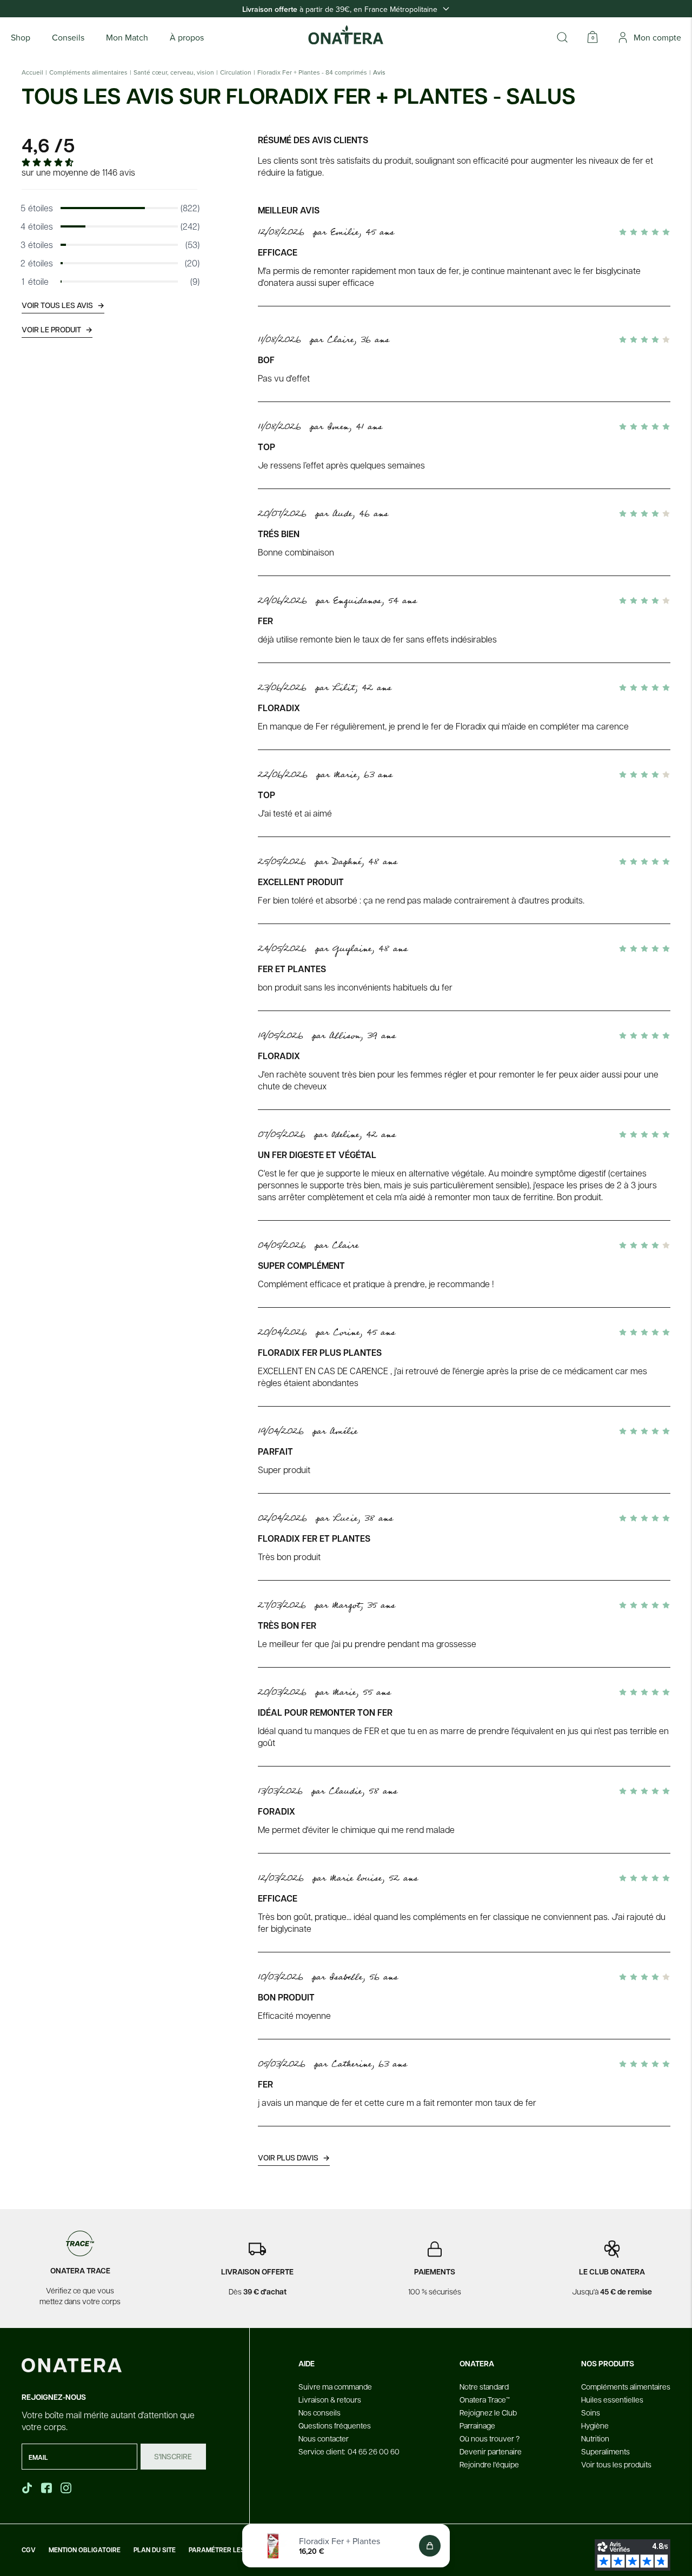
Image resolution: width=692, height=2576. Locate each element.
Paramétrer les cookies (232, 2550)
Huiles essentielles (612, 2399)
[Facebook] (48, 2488)
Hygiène (595, 2425)
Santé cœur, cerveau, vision (174, 72)
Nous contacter (324, 2438)
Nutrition (595, 2438)
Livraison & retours (330, 2399)
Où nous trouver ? (490, 2438)
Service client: (349, 2451)
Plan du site (155, 2550)
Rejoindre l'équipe (489, 2464)
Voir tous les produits (616, 2464)
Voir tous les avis (63, 305)
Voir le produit (57, 329)
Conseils (68, 37)
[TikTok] (27, 2488)
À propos (187, 37)
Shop (21, 37)
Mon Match (127, 37)
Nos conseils (320, 2412)
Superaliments (605, 2451)
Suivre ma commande (335, 2386)
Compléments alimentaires (88, 72)
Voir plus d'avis (294, 2157)
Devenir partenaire (491, 2451)
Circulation (236, 72)
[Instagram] (67, 2488)
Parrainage (477, 2425)
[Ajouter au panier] (430, 2546)
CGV (29, 2550)
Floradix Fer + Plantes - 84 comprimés (312, 72)
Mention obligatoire (85, 2550)
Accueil (32, 72)
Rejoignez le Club (488, 2412)
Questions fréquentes (335, 2425)
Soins (591, 2412)
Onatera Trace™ (485, 2399)
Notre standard (484, 2386)
